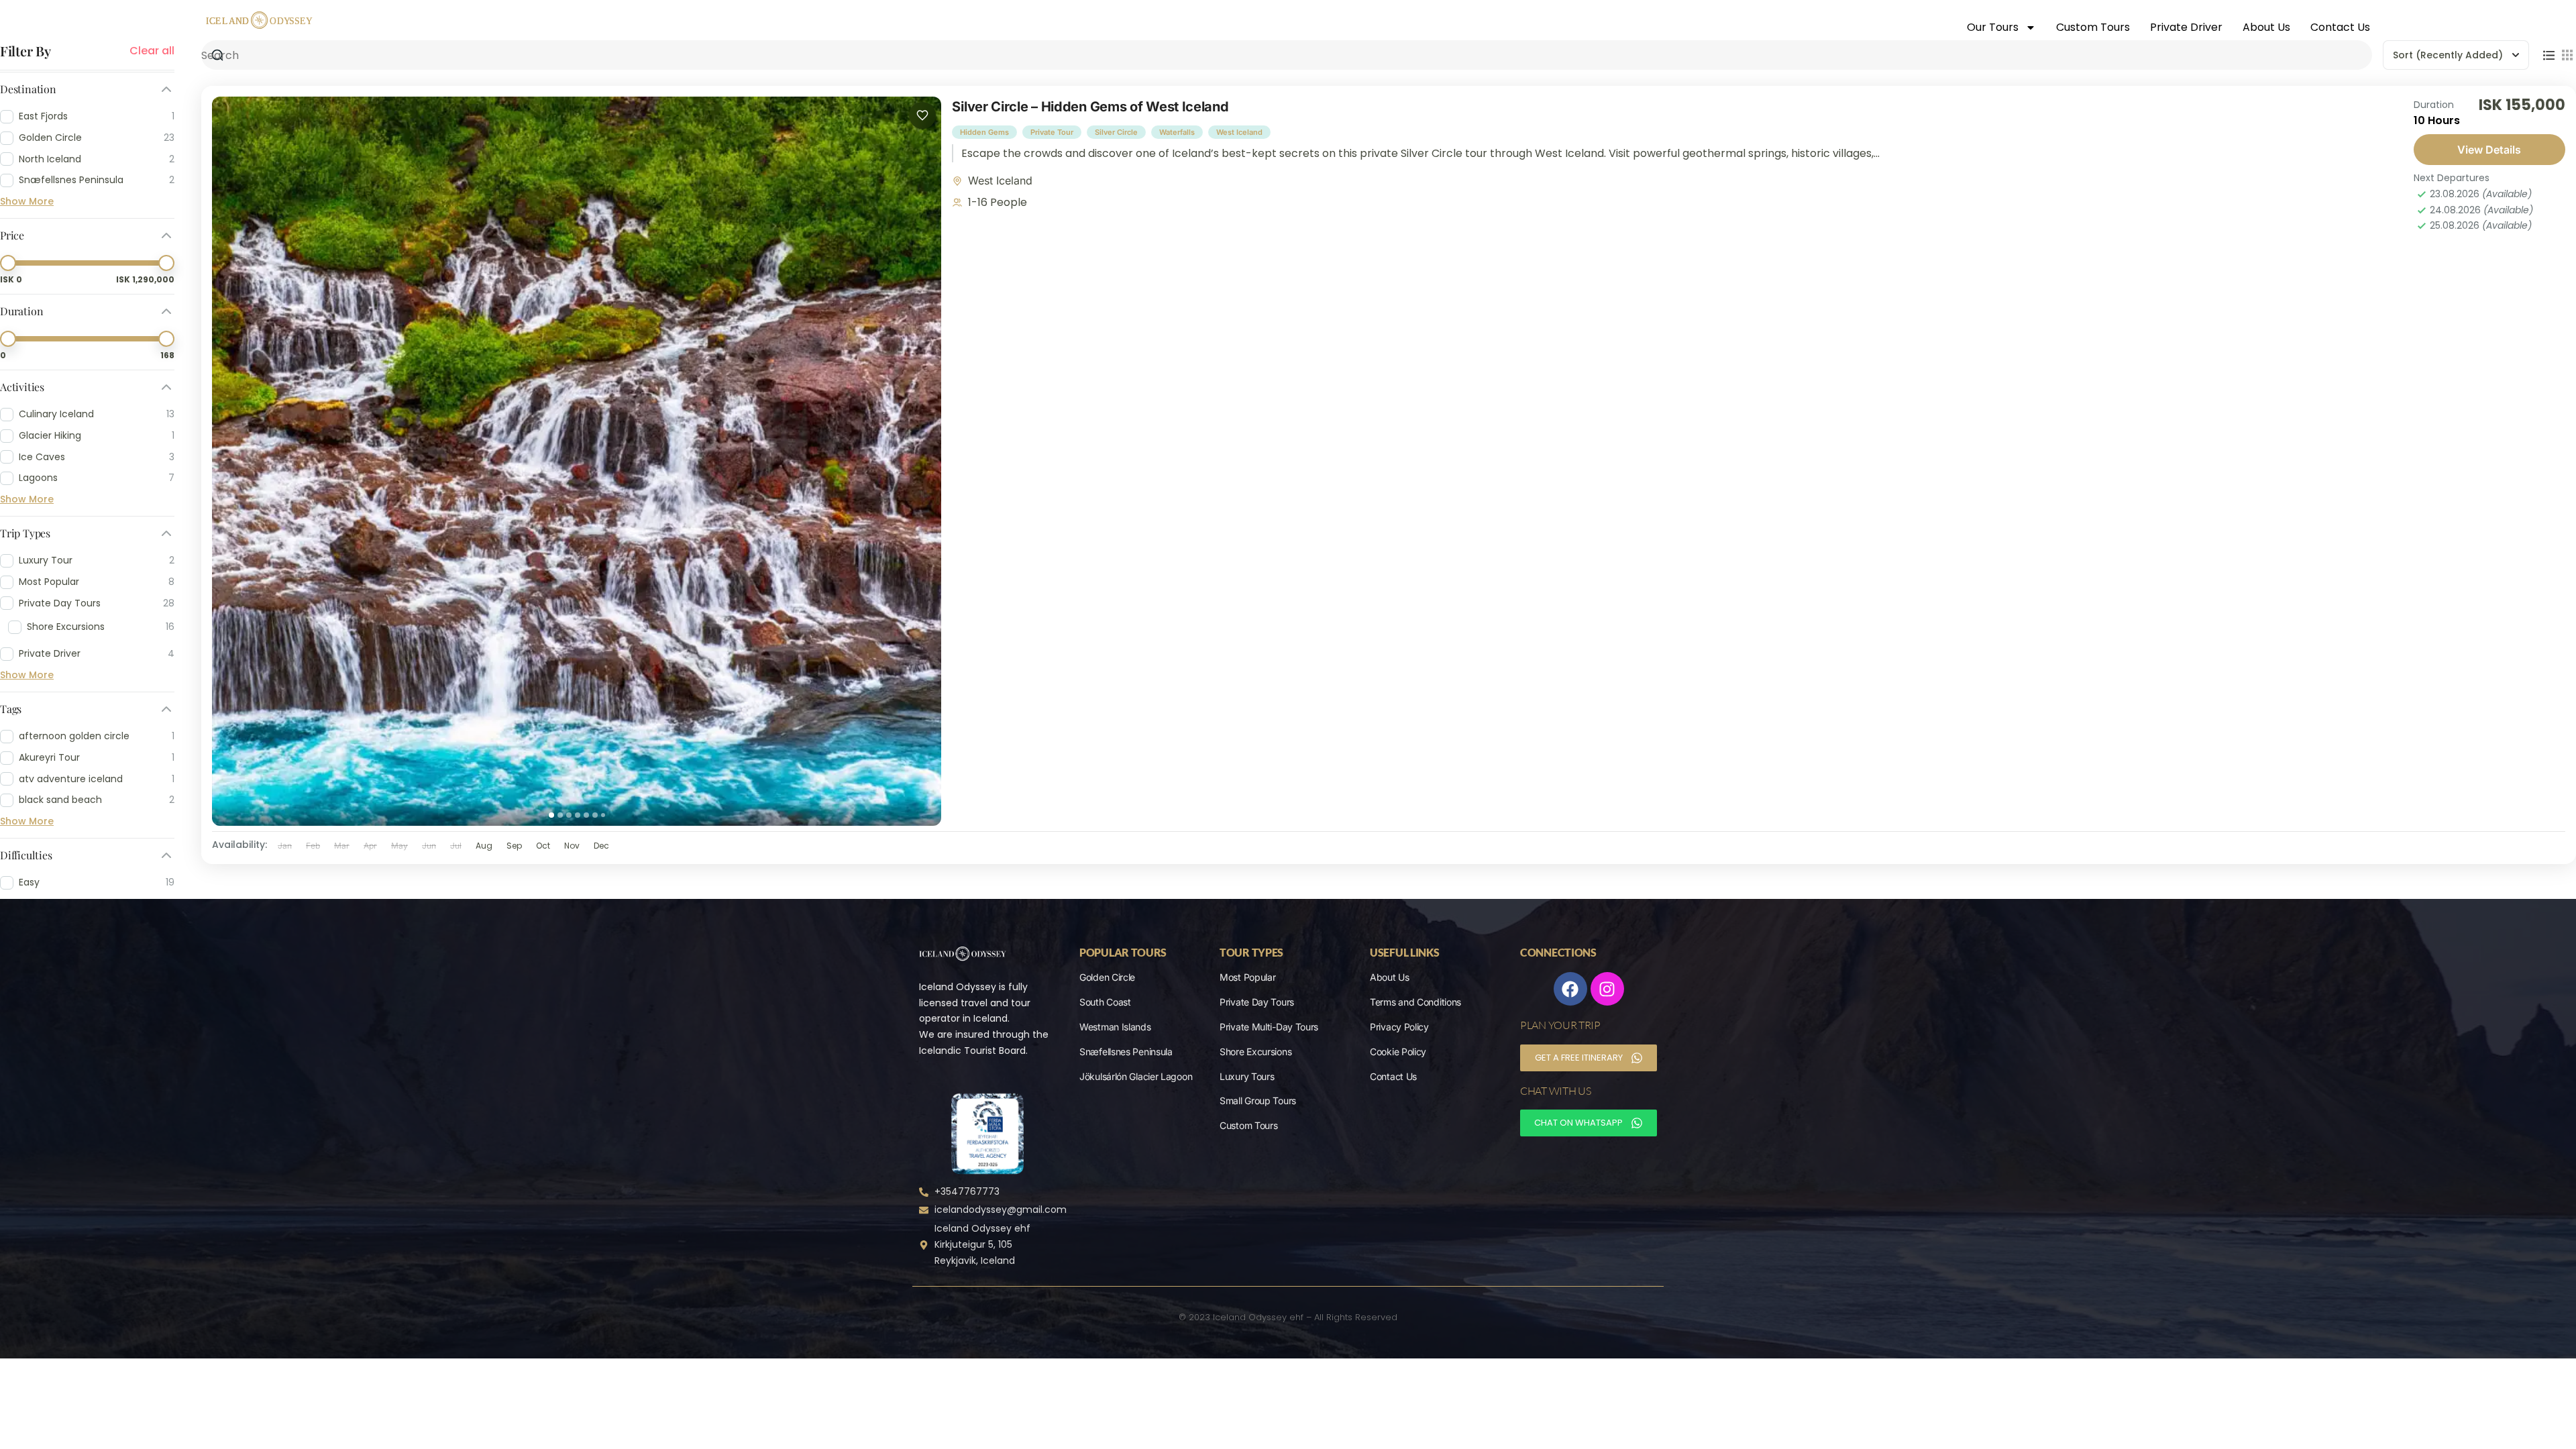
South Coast (1105, 1002)
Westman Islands (1115, 1027)
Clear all (152, 51)
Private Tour (1052, 132)
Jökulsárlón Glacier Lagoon (1136, 1076)
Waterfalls (1177, 132)
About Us (2266, 27)
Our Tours (1993, 27)
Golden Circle (1107, 977)
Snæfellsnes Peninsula (1126, 1052)
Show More (27, 201)
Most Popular (1247, 977)
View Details (2489, 150)
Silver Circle (1116, 132)
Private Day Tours (1257, 1002)
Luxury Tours (1247, 1076)
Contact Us (2340, 27)
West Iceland (1239, 132)
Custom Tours (2093, 27)
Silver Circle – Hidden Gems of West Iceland (1090, 107)
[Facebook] (1570, 989)
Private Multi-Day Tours (1269, 1027)
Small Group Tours (1258, 1101)
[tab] (551, 815)
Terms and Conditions (1415, 1002)
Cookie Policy (1398, 1052)
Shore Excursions (1255, 1052)
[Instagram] (1607, 989)
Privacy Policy (1399, 1027)
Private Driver (2186, 27)
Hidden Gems (984, 132)
